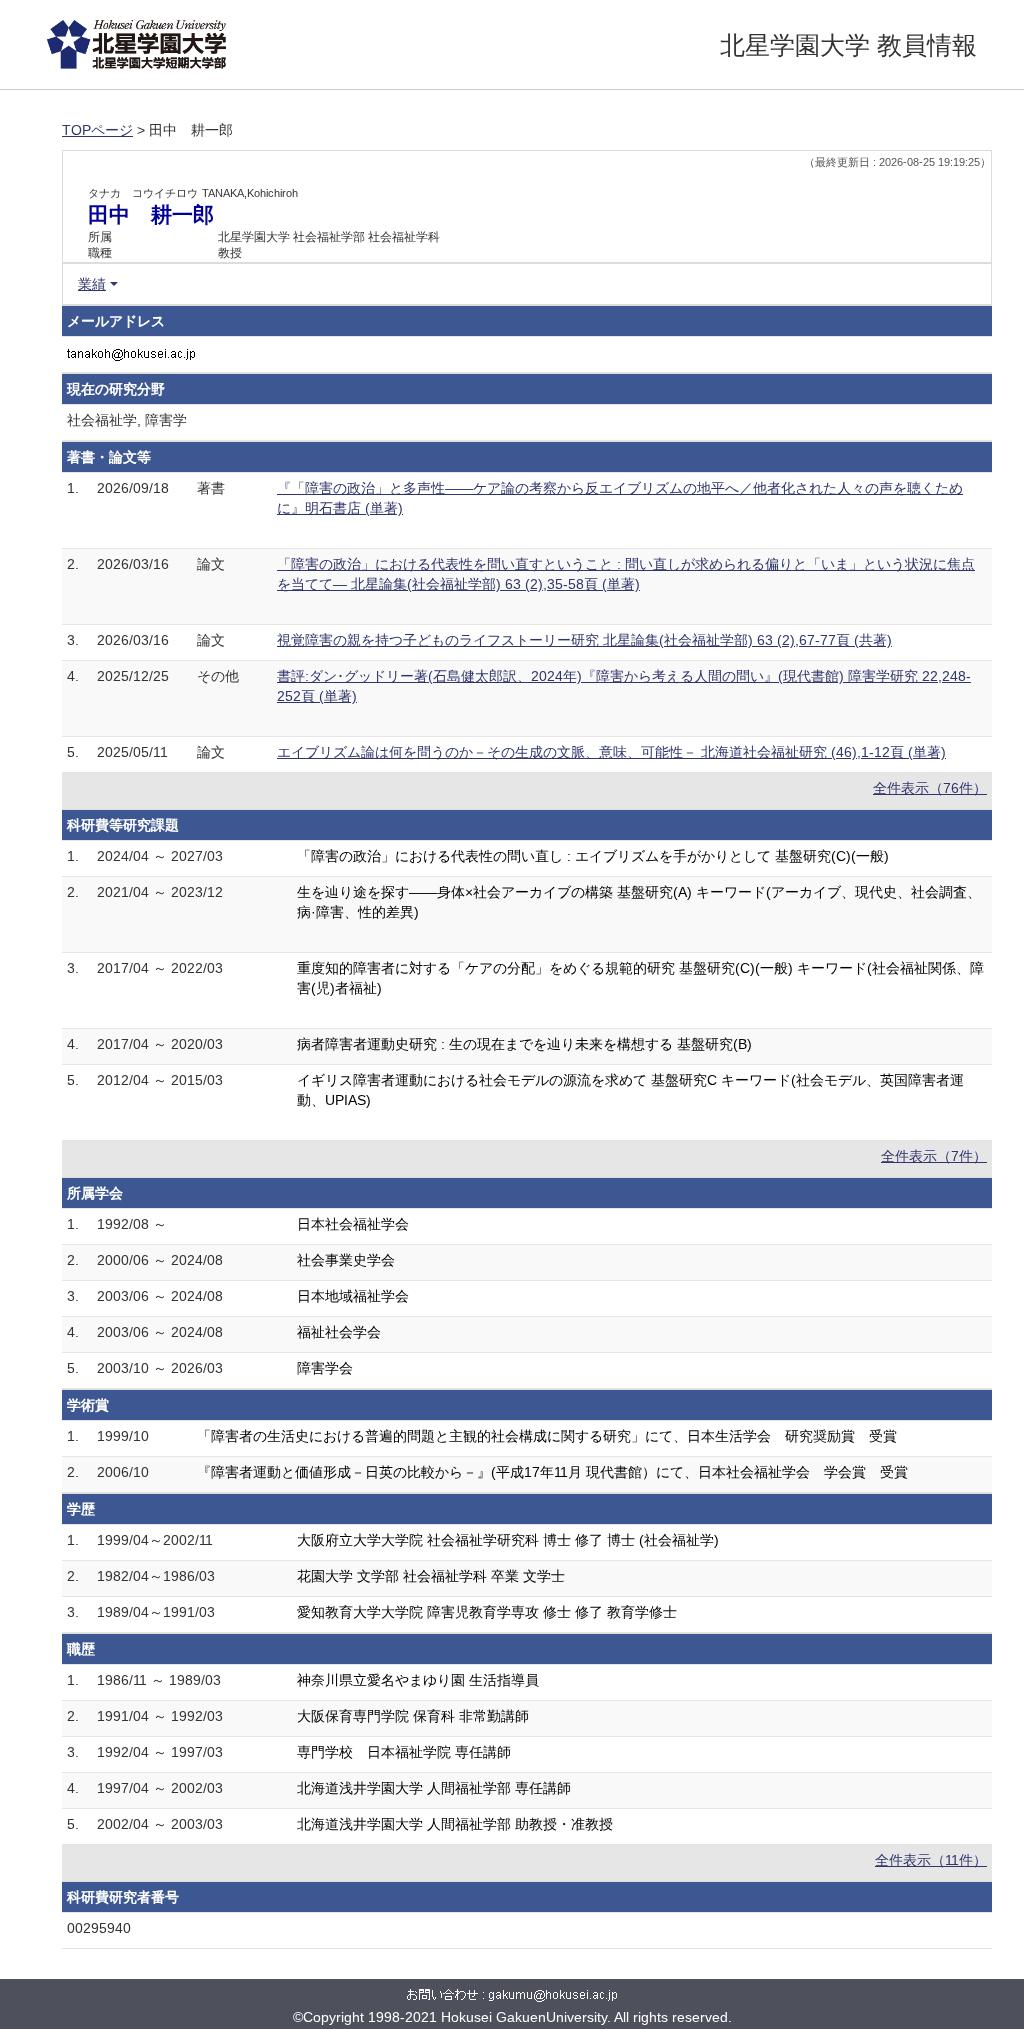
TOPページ (97, 130)
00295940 (99, 1928)
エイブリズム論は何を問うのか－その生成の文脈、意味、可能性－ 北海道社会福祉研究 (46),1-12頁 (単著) (611, 752)
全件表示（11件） (931, 1860)
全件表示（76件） (930, 788)
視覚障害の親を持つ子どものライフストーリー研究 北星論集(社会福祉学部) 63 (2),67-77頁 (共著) (584, 640)
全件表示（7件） (934, 1156)
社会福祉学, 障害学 (127, 420)
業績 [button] (92, 284)
